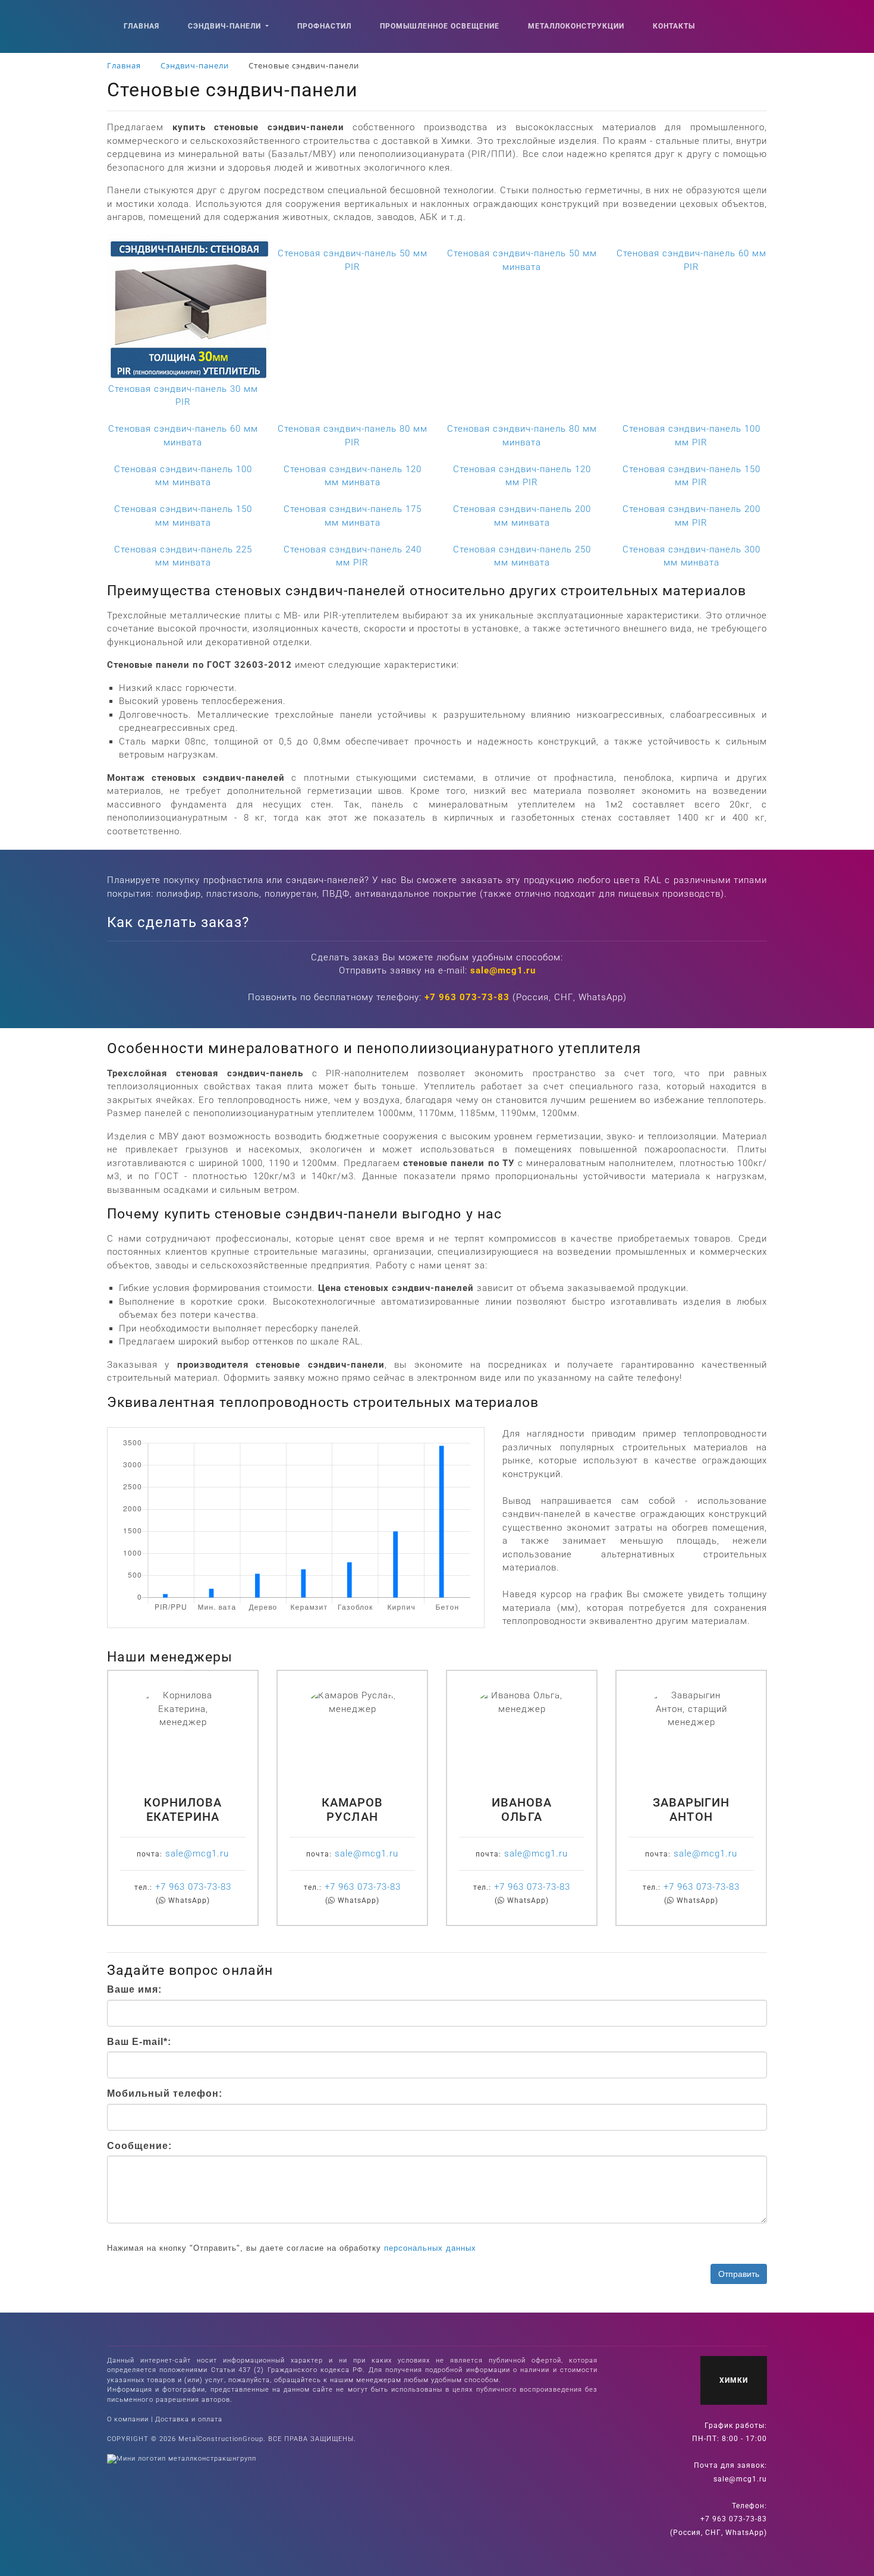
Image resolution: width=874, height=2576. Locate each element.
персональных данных (430, 2248)
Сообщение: (139, 2146)
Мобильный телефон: (165, 2093)
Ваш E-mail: (139, 2042)
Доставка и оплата (189, 2419)
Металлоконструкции (576, 26)
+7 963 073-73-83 (467, 997)
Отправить (739, 2274)
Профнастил (324, 26)
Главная (142, 26)
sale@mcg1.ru (503, 970)
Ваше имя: (134, 1989)
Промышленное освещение (440, 26)
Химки (734, 2380)
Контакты (674, 26)
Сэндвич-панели (226, 26)
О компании (128, 2419)
